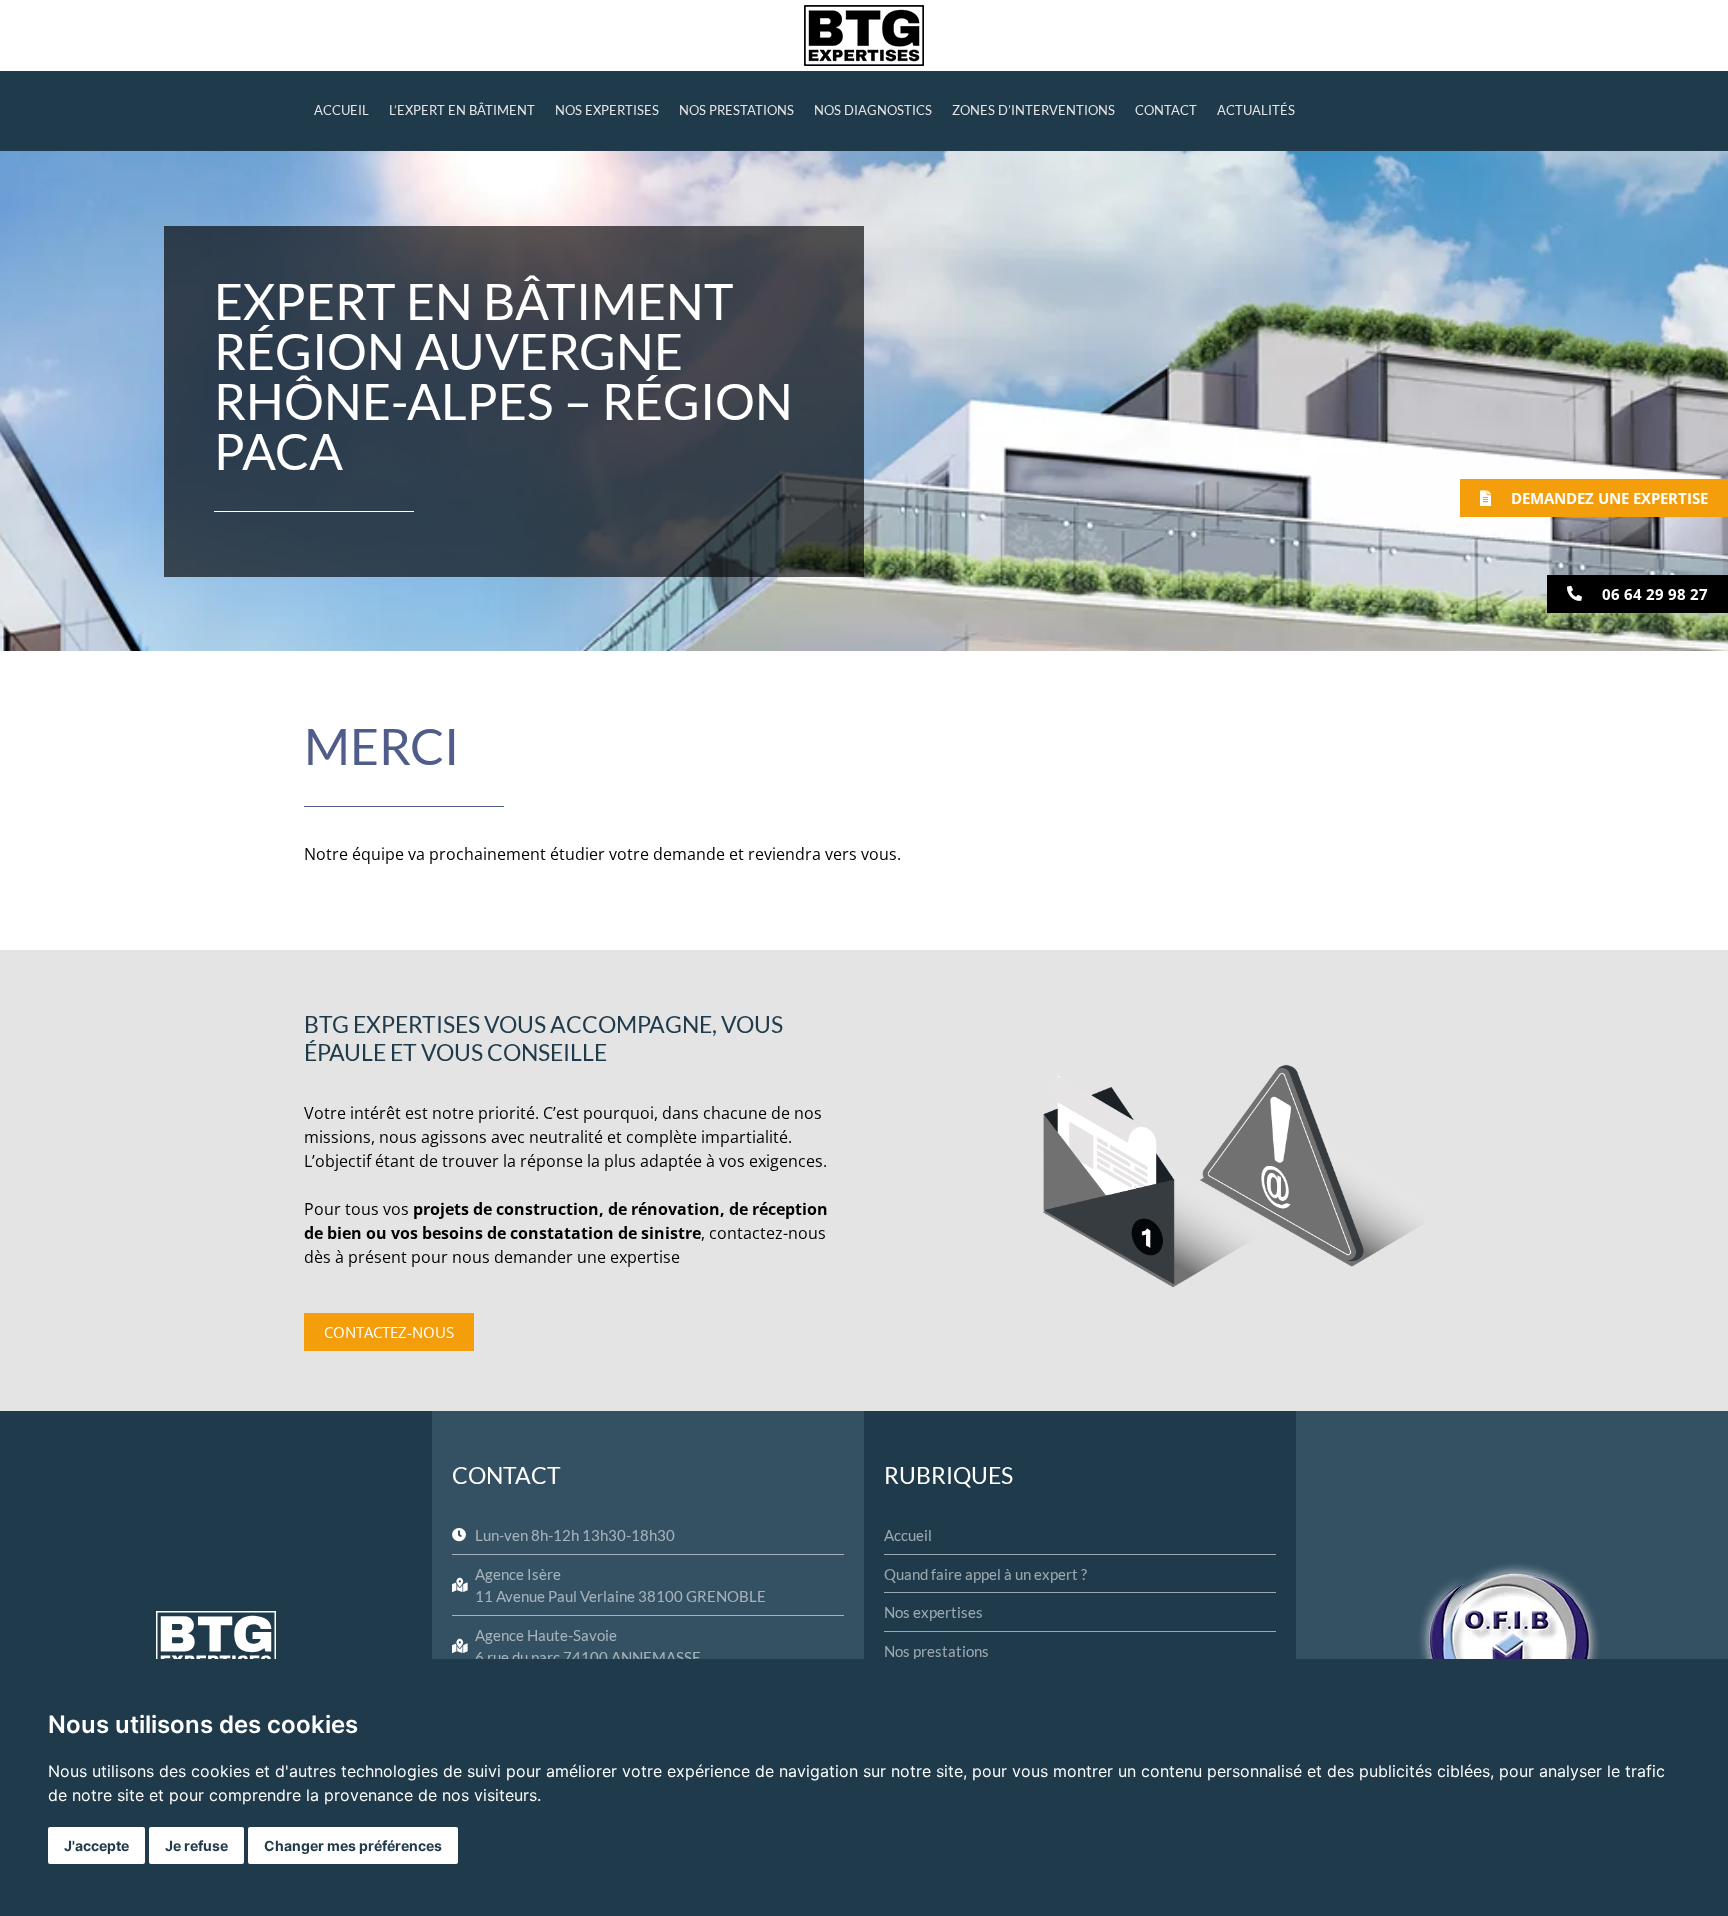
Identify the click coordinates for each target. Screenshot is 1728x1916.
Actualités (1256, 110)
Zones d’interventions (1033, 110)
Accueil (341, 110)
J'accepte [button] (96, 1845)
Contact (1166, 110)
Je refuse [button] (196, 1845)
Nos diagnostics (873, 110)
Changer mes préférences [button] (353, 1845)
